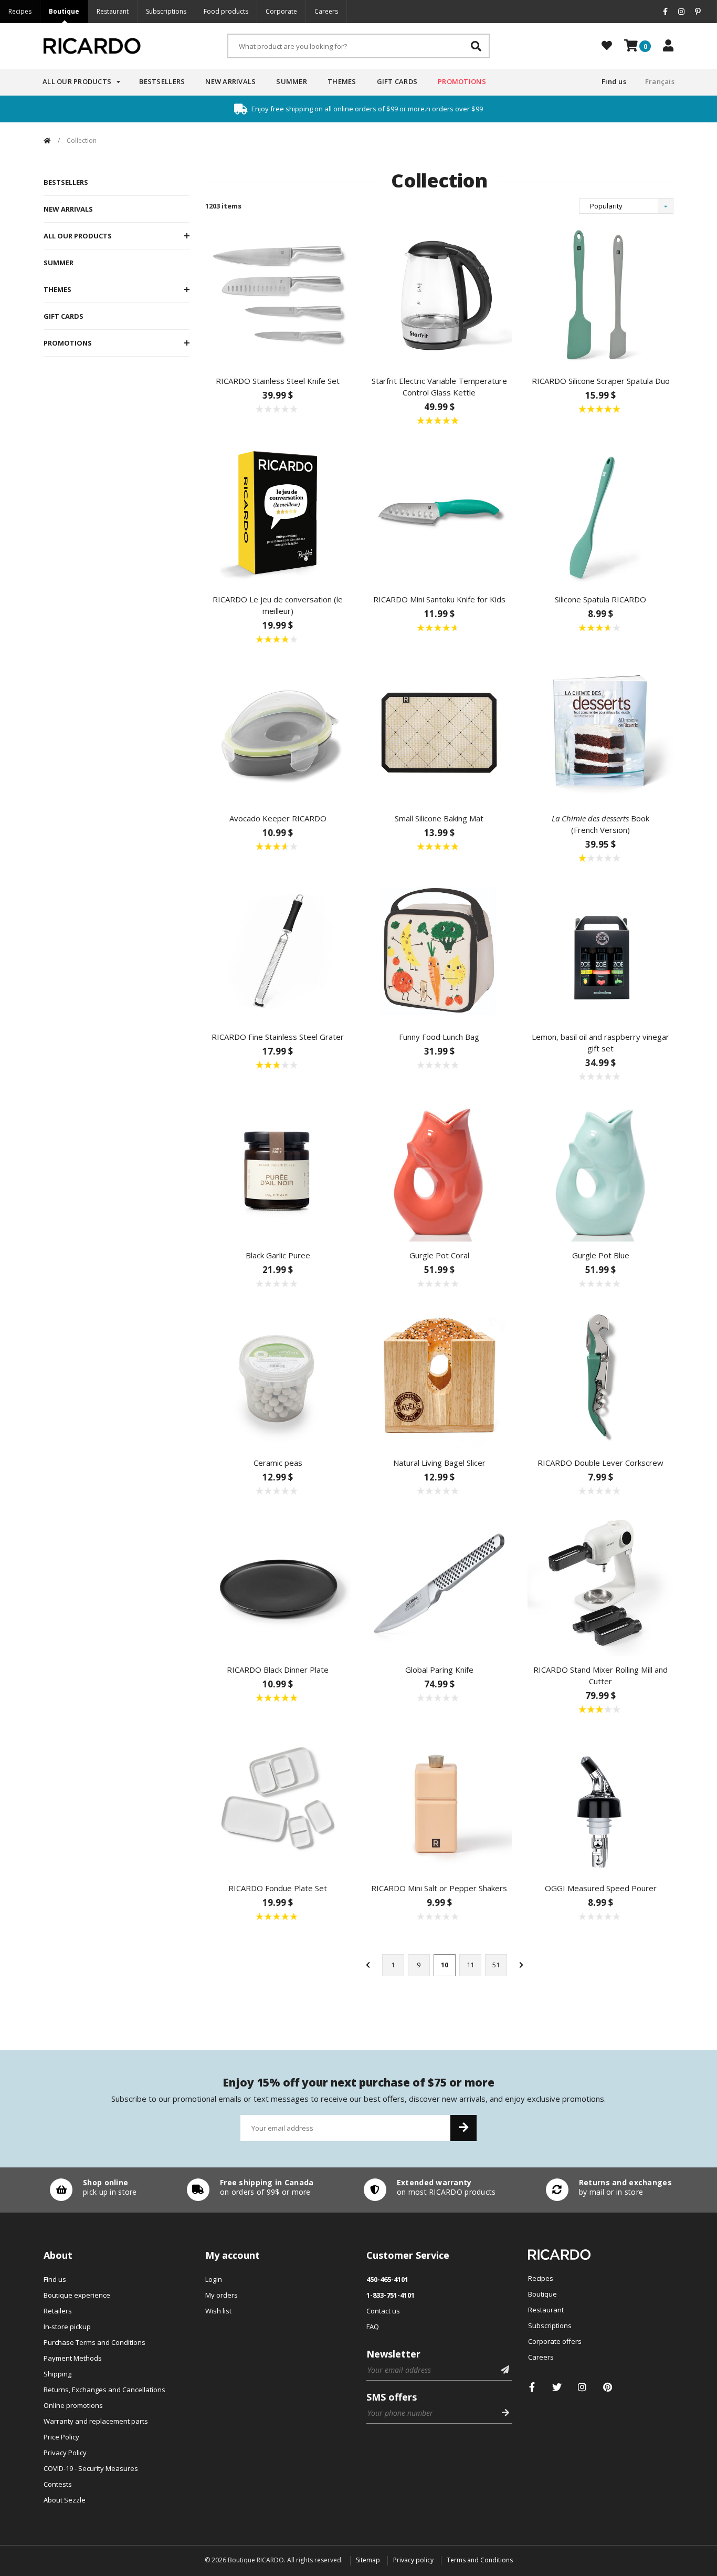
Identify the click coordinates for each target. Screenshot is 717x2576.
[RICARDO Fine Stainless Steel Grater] (278, 950)
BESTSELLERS (66, 182)
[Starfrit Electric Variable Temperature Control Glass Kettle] (439, 294)
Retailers (58, 2311)
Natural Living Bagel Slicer (439, 1463)
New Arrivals (230, 81)
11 (470, 1965)
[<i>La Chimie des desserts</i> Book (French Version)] (600, 731)
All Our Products (77, 81)
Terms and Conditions (480, 2560)
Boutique (64, 11)
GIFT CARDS (64, 316)
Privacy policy (413, 2560)
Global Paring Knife (439, 1670)
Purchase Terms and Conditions (94, 2342)
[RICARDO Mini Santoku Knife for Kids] (439, 512)
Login (214, 2279)
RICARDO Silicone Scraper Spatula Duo (601, 381)
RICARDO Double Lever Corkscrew (600, 1463)
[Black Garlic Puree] (278, 1168)
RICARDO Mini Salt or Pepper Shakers (439, 1888)
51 (496, 1965)
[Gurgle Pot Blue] (600, 1168)
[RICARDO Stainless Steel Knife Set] (278, 294)
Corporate (281, 11)
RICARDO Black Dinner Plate (278, 1670)
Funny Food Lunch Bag (439, 1037)
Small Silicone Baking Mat (439, 818)
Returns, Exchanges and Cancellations (104, 2390)
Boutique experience (77, 2295)
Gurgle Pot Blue (601, 1255)
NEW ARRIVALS (68, 209)
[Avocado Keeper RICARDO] (278, 731)
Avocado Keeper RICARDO (278, 818)
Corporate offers (555, 2341)
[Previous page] (368, 1965)
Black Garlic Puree (278, 1255)
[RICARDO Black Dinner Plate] (278, 1582)
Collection (82, 140)
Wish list (218, 2311)
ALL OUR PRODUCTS (78, 236)
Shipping (57, 2374)
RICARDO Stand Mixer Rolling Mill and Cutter (600, 1675)
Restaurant (113, 11)
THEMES (57, 289)
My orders (222, 2295)
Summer (292, 81)
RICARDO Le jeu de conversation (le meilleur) (278, 605)
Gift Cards (397, 81)
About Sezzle (65, 2500)
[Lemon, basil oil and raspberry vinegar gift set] (600, 950)
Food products (226, 11)
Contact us (383, 2311)
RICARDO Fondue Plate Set (278, 1888)
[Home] (47, 140)
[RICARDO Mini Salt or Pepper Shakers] (439, 1801)
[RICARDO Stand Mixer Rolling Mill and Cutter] (600, 1582)
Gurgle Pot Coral (439, 1255)
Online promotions (73, 2405)
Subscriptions (166, 11)
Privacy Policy (65, 2453)
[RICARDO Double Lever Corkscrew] (600, 1375)
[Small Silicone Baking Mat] (439, 731)
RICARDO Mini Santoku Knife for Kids (439, 599)
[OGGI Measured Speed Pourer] (600, 1801)
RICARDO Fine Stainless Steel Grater (278, 1037)
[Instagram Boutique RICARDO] (582, 2387)
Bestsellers (162, 81)
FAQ (373, 2327)
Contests (58, 2484)
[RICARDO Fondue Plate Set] (278, 1801)
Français (660, 81)
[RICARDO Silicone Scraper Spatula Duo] (600, 294)
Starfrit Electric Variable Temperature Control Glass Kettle (439, 387)
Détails (91, 2190)
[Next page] (521, 1965)
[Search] (476, 46)
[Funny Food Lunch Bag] (439, 950)
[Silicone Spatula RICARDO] (600, 512)
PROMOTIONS (68, 343)
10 (445, 1965)
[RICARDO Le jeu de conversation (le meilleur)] (278, 512)
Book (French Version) (600, 824)
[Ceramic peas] (278, 1375)
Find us (614, 81)
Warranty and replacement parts (96, 2421)
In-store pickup (67, 2327)
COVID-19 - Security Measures (91, 2468)
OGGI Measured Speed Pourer (601, 1888)
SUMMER (59, 263)
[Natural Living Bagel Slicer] (439, 1375)
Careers (326, 11)
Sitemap (368, 2560)
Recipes (20, 11)
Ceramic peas (278, 1463)
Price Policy (61, 2437)
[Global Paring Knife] (439, 1582)
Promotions (462, 81)
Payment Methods (73, 2358)
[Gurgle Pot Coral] (439, 1168)
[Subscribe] (463, 2128)
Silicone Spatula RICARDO (600, 599)
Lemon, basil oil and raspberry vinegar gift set (600, 1042)
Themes (342, 81)
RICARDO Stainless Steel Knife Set (278, 381)
